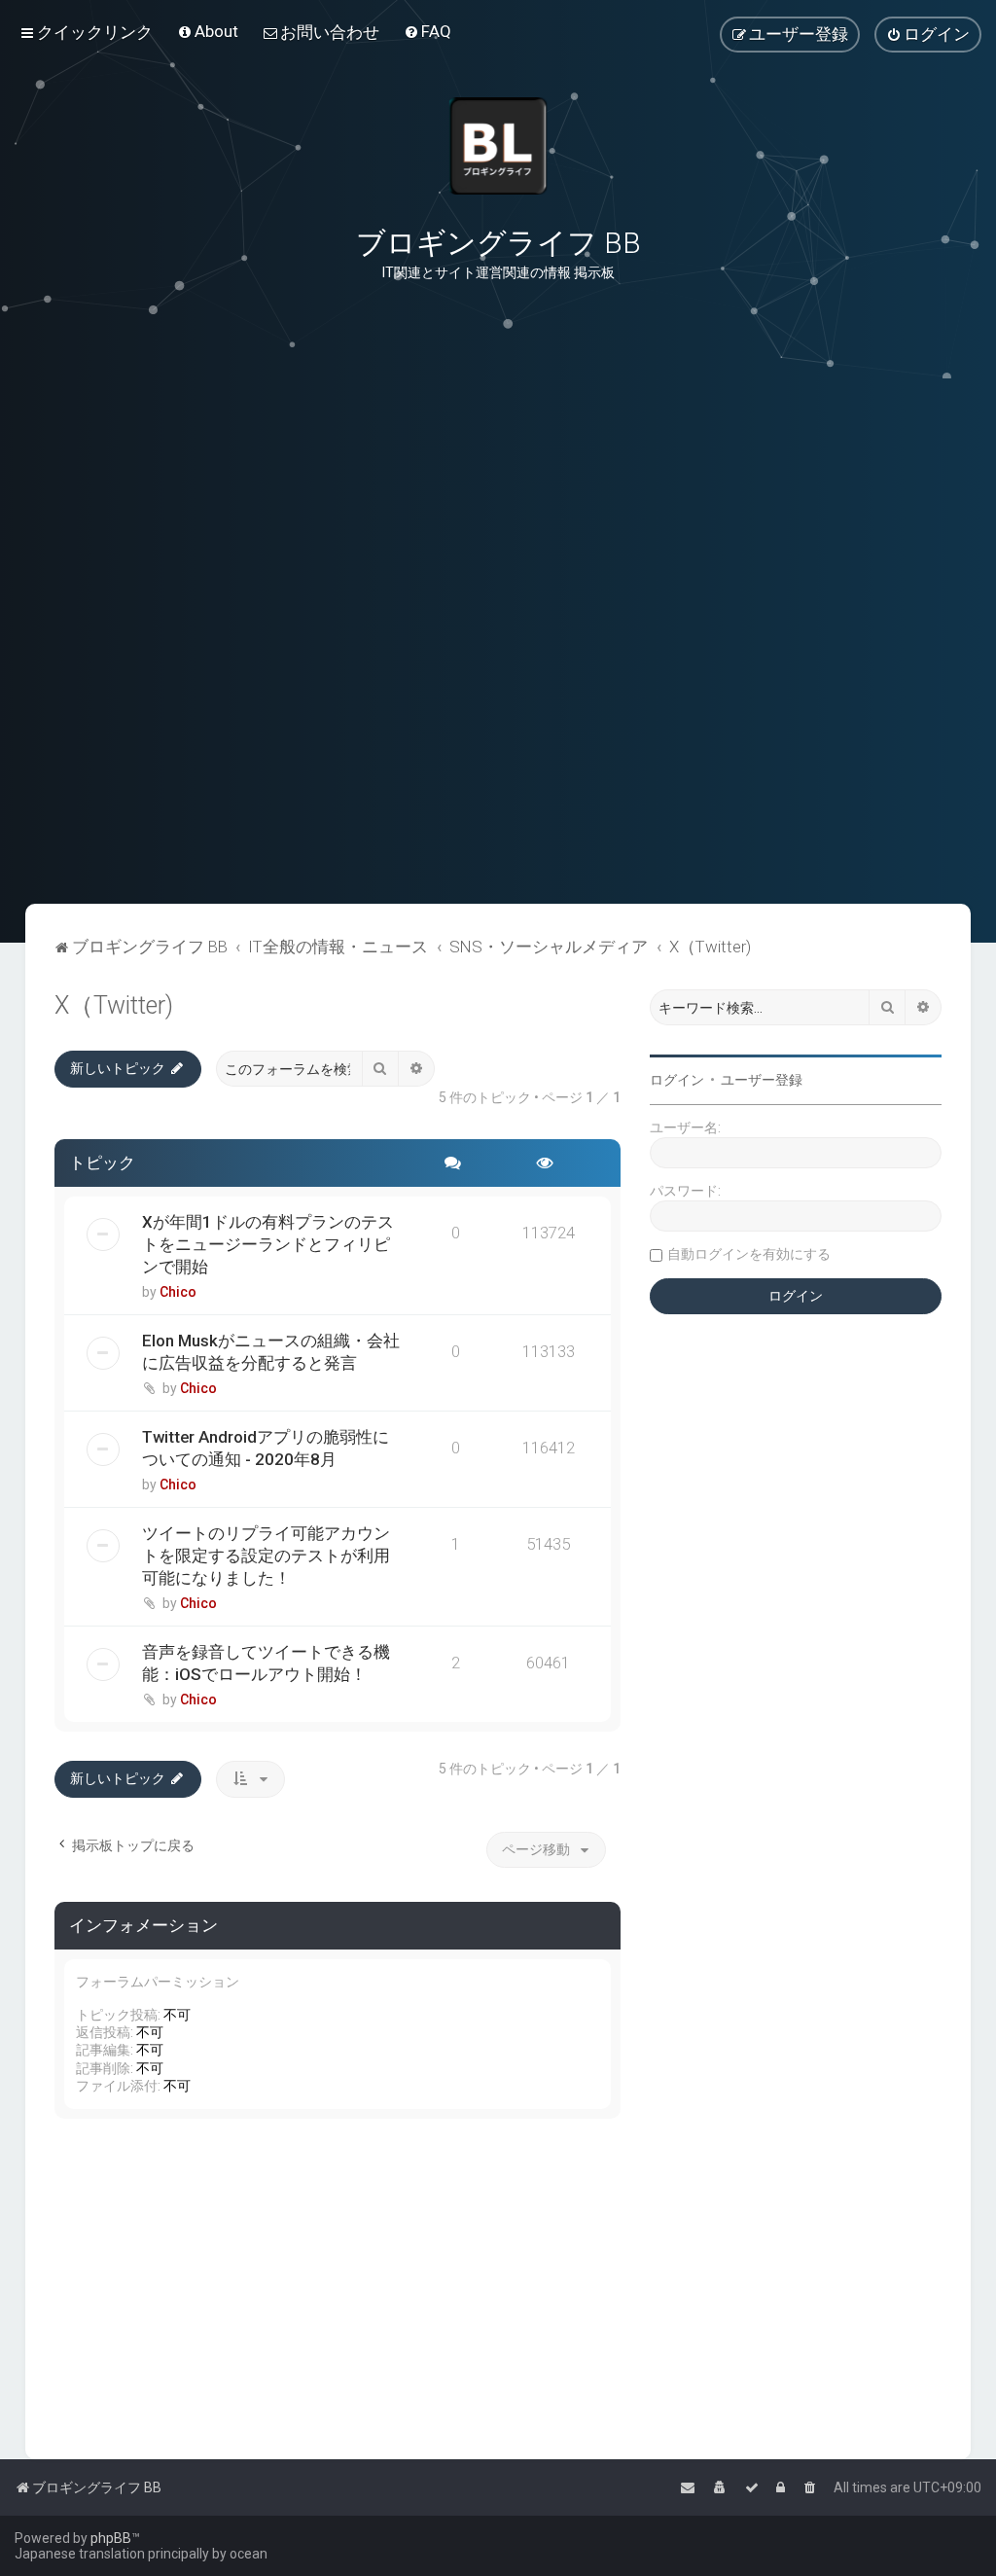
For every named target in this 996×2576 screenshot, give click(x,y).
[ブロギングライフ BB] (498, 146)
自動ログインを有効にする (749, 1254)
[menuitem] (208, 31)
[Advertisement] (498, 806)
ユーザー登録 (762, 1080)
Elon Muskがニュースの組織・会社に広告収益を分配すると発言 (271, 1352)
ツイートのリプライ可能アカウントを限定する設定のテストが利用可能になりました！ (266, 1556)
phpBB (111, 2538)
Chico (178, 1292)
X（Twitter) (114, 1005)
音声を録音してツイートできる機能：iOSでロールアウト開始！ (266, 1663)
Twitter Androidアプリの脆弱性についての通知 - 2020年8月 (266, 1448)
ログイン (677, 1080)
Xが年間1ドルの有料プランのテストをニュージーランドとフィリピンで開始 (268, 1244)
